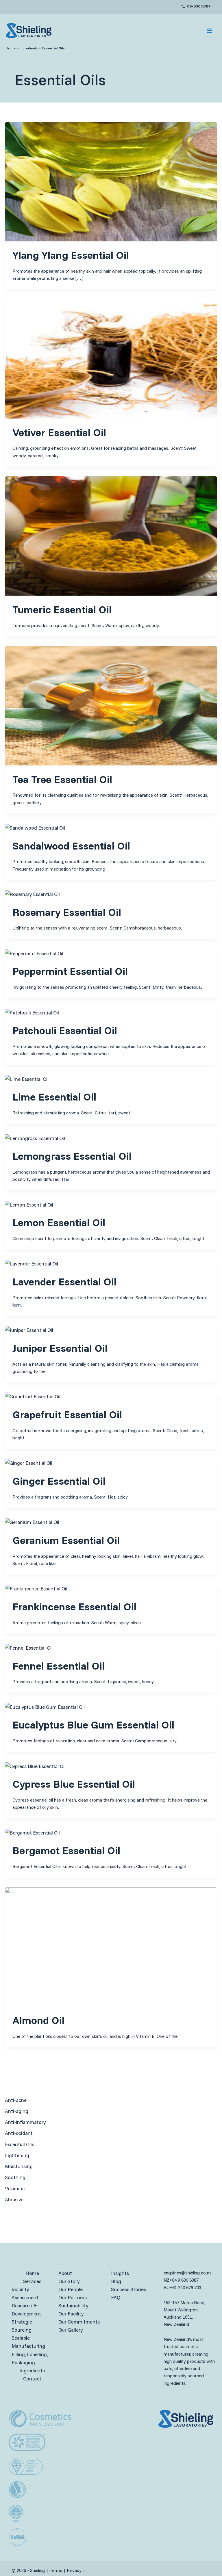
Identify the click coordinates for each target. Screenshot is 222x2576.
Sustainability (73, 2305)
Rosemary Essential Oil (67, 912)
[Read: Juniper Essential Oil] (29, 1330)
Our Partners (73, 2297)
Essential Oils (20, 2144)
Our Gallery (71, 2330)
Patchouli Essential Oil (65, 1030)
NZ (166, 2280)
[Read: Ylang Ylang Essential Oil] (111, 181)
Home (32, 2273)
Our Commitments (79, 2322)
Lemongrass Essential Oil (72, 1156)
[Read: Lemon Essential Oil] (29, 1204)
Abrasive (14, 2199)
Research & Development (26, 2310)
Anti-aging (17, 2111)
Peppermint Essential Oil (70, 971)
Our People (71, 2289)
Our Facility (71, 2314)
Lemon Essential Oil (59, 1222)
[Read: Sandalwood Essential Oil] (35, 827)
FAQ (116, 2297)
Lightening (17, 2155)
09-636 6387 (199, 6)
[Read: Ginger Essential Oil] (29, 1463)
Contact (32, 2379)
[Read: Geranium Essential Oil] (32, 1522)
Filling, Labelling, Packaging (30, 2358)
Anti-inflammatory (25, 2122)
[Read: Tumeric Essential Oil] (111, 535)
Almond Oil (38, 2020)
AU (167, 2288)
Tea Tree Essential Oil (62, 779)
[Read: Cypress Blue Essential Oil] (35, 1766)
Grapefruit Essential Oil (67, 1414)
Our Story (69, 2281)
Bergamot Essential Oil (66, 1850)
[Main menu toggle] (210, 31)
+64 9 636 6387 (184, 2280)
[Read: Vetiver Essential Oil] (111, 358)
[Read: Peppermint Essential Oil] (34, 953)
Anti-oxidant (19, 2133)
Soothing (15, 2177)
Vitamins (15, 2189)
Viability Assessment (25, 2293)
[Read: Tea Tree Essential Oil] (111, 705)
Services (32, 2281)
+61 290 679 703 (185, 2288)
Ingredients (32, 2370)
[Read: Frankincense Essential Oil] (36, 1588)
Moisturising (19, 2166)
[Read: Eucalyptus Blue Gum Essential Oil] (45, 1706)
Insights (120, 2273)
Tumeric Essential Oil (62, 609)
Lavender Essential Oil (64, 1282)
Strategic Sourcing (22, 2326)
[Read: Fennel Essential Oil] (29, 1647)
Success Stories (128, 2289)
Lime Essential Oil (54, 1097)
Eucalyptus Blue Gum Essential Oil (93, 1725)
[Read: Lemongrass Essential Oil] (35, 1138)
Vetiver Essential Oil (59, 432)
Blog (116, 2281)
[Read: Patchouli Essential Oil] (32, 1012)
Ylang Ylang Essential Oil (71, 255)
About (65, 2273)
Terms (56, 2570)
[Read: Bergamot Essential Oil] (32, 1832)
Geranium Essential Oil (66, 1540)
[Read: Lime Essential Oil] (27, 1078)
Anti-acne (16, 2100)
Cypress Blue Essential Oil (74, 1784)
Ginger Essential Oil (59, 1481)
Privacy (74, 2570)
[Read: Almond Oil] (111, 1946)
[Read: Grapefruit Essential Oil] (33, 1396)
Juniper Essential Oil (60, 1348)
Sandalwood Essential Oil (71, 846)
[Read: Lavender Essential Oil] (32, 1263)
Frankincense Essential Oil (74, 1606)
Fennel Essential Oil (59, 1666)
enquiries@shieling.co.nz (188, 2273)
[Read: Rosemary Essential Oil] (32, 894)
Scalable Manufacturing (28, 2342)
